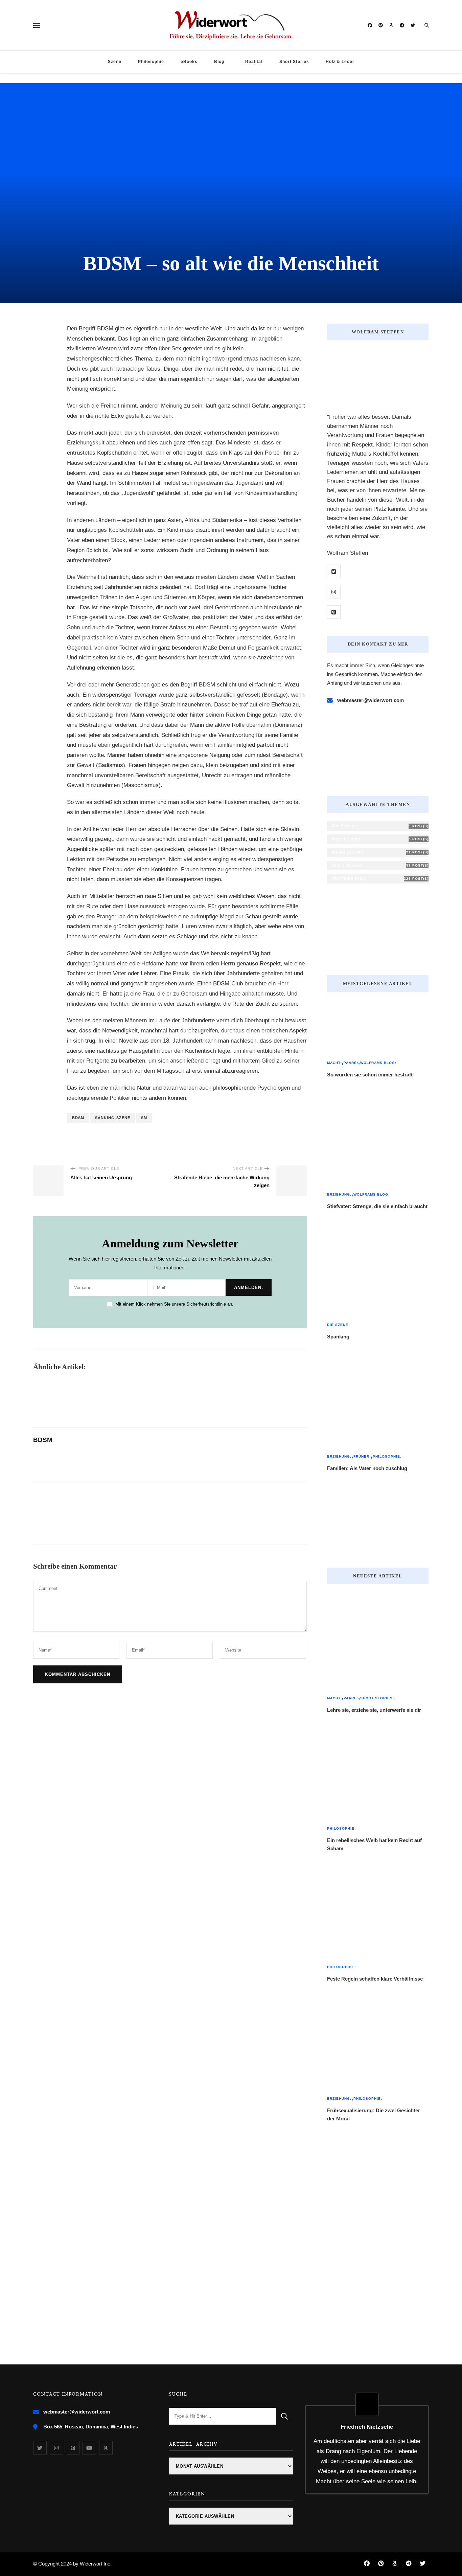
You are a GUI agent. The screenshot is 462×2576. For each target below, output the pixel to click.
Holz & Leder (340, 62)
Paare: (351, 1063)
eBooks (189, 62)
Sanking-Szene (113, 1118)
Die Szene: (338, 1325)
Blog (219, 62)
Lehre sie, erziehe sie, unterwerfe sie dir (374, 1710)
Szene (115, 62)
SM (144, 1118)
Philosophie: (387, 1456)
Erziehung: (339, 1194)
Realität (254, 62)
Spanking (338, 1337)
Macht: (334, 1063)
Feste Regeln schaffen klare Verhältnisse (375, 1979)
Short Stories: (377, 1698)
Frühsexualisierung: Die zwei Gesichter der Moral (374, 2114)
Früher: (362, 1456)
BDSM (78, 1118)
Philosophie (151, 62)
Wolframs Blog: (378, 1063)
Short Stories (294, 62)
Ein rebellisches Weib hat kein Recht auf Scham (374, 1844)
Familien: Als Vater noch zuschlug (367, 1468)
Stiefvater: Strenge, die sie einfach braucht (377, 1206)
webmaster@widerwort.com (371, 700)
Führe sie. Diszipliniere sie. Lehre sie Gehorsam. (231, 36)
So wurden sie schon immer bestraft (370, 1075)
